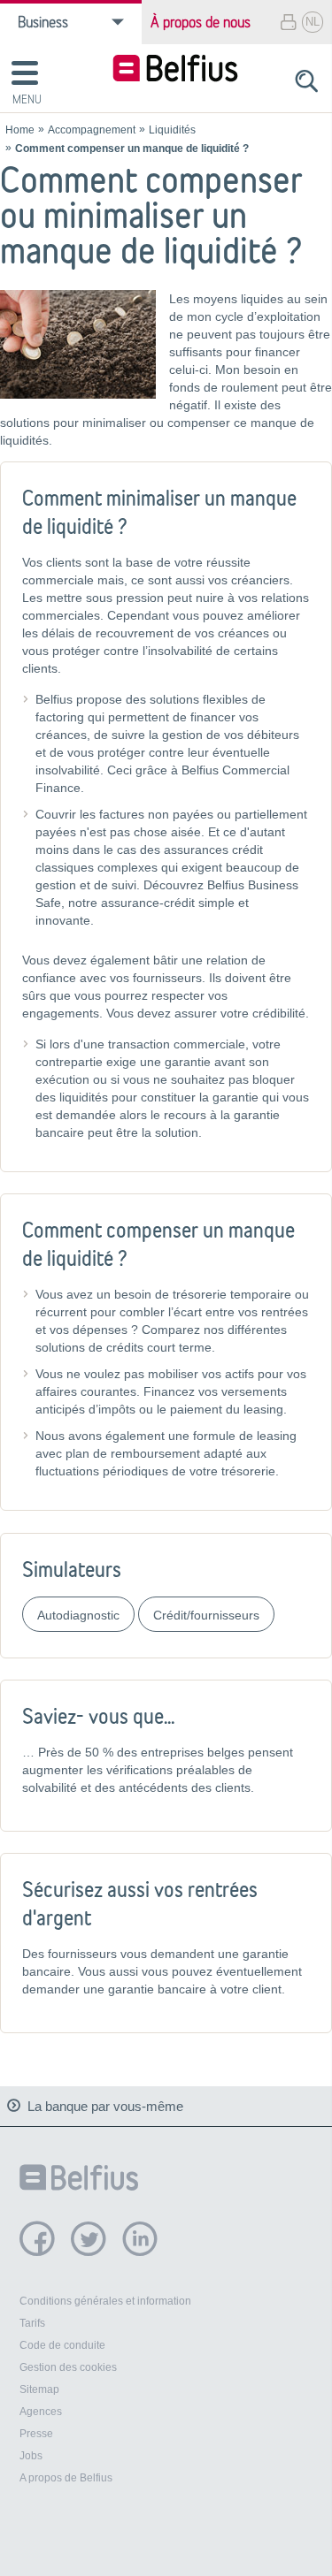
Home (20, 130)
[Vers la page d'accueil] (175, 70)
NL (313, 22)
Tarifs (32, 2323)
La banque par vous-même (105, 2106)
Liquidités (172, 130)
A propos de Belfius (66, 2478)
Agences (41, 2412)
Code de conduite (62, 2345)
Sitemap (39, 2389)
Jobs (31, 2456)
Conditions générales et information (105, 2301)
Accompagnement (92, 130)
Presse (36, 2434)
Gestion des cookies (68, 2367)
